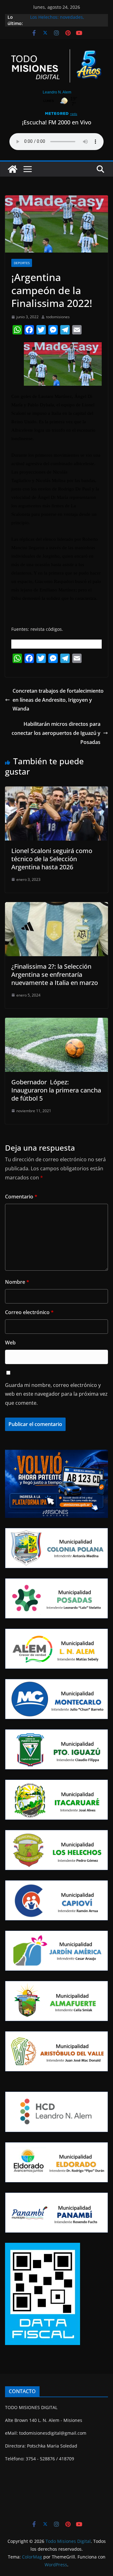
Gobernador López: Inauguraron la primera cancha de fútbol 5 (56, 1090)
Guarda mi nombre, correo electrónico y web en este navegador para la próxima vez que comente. (56, 1394)
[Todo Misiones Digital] (13, 169)
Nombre (17, 1282)
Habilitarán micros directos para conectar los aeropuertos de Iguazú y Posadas (56, 733)
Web (10, 1343)
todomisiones (58, 317)
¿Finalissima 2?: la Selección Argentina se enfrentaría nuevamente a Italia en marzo (55, 974)
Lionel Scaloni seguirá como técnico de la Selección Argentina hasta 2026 (52, 859)
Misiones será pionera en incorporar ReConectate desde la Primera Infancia (65, 17)
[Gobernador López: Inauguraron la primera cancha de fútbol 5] (56, 1022)
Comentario (21, 1197)
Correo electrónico (29, 1312)
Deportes (22, 263)
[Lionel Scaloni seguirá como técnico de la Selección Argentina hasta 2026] (56, 791)
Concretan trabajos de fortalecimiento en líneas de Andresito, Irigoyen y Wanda (58, 700)
